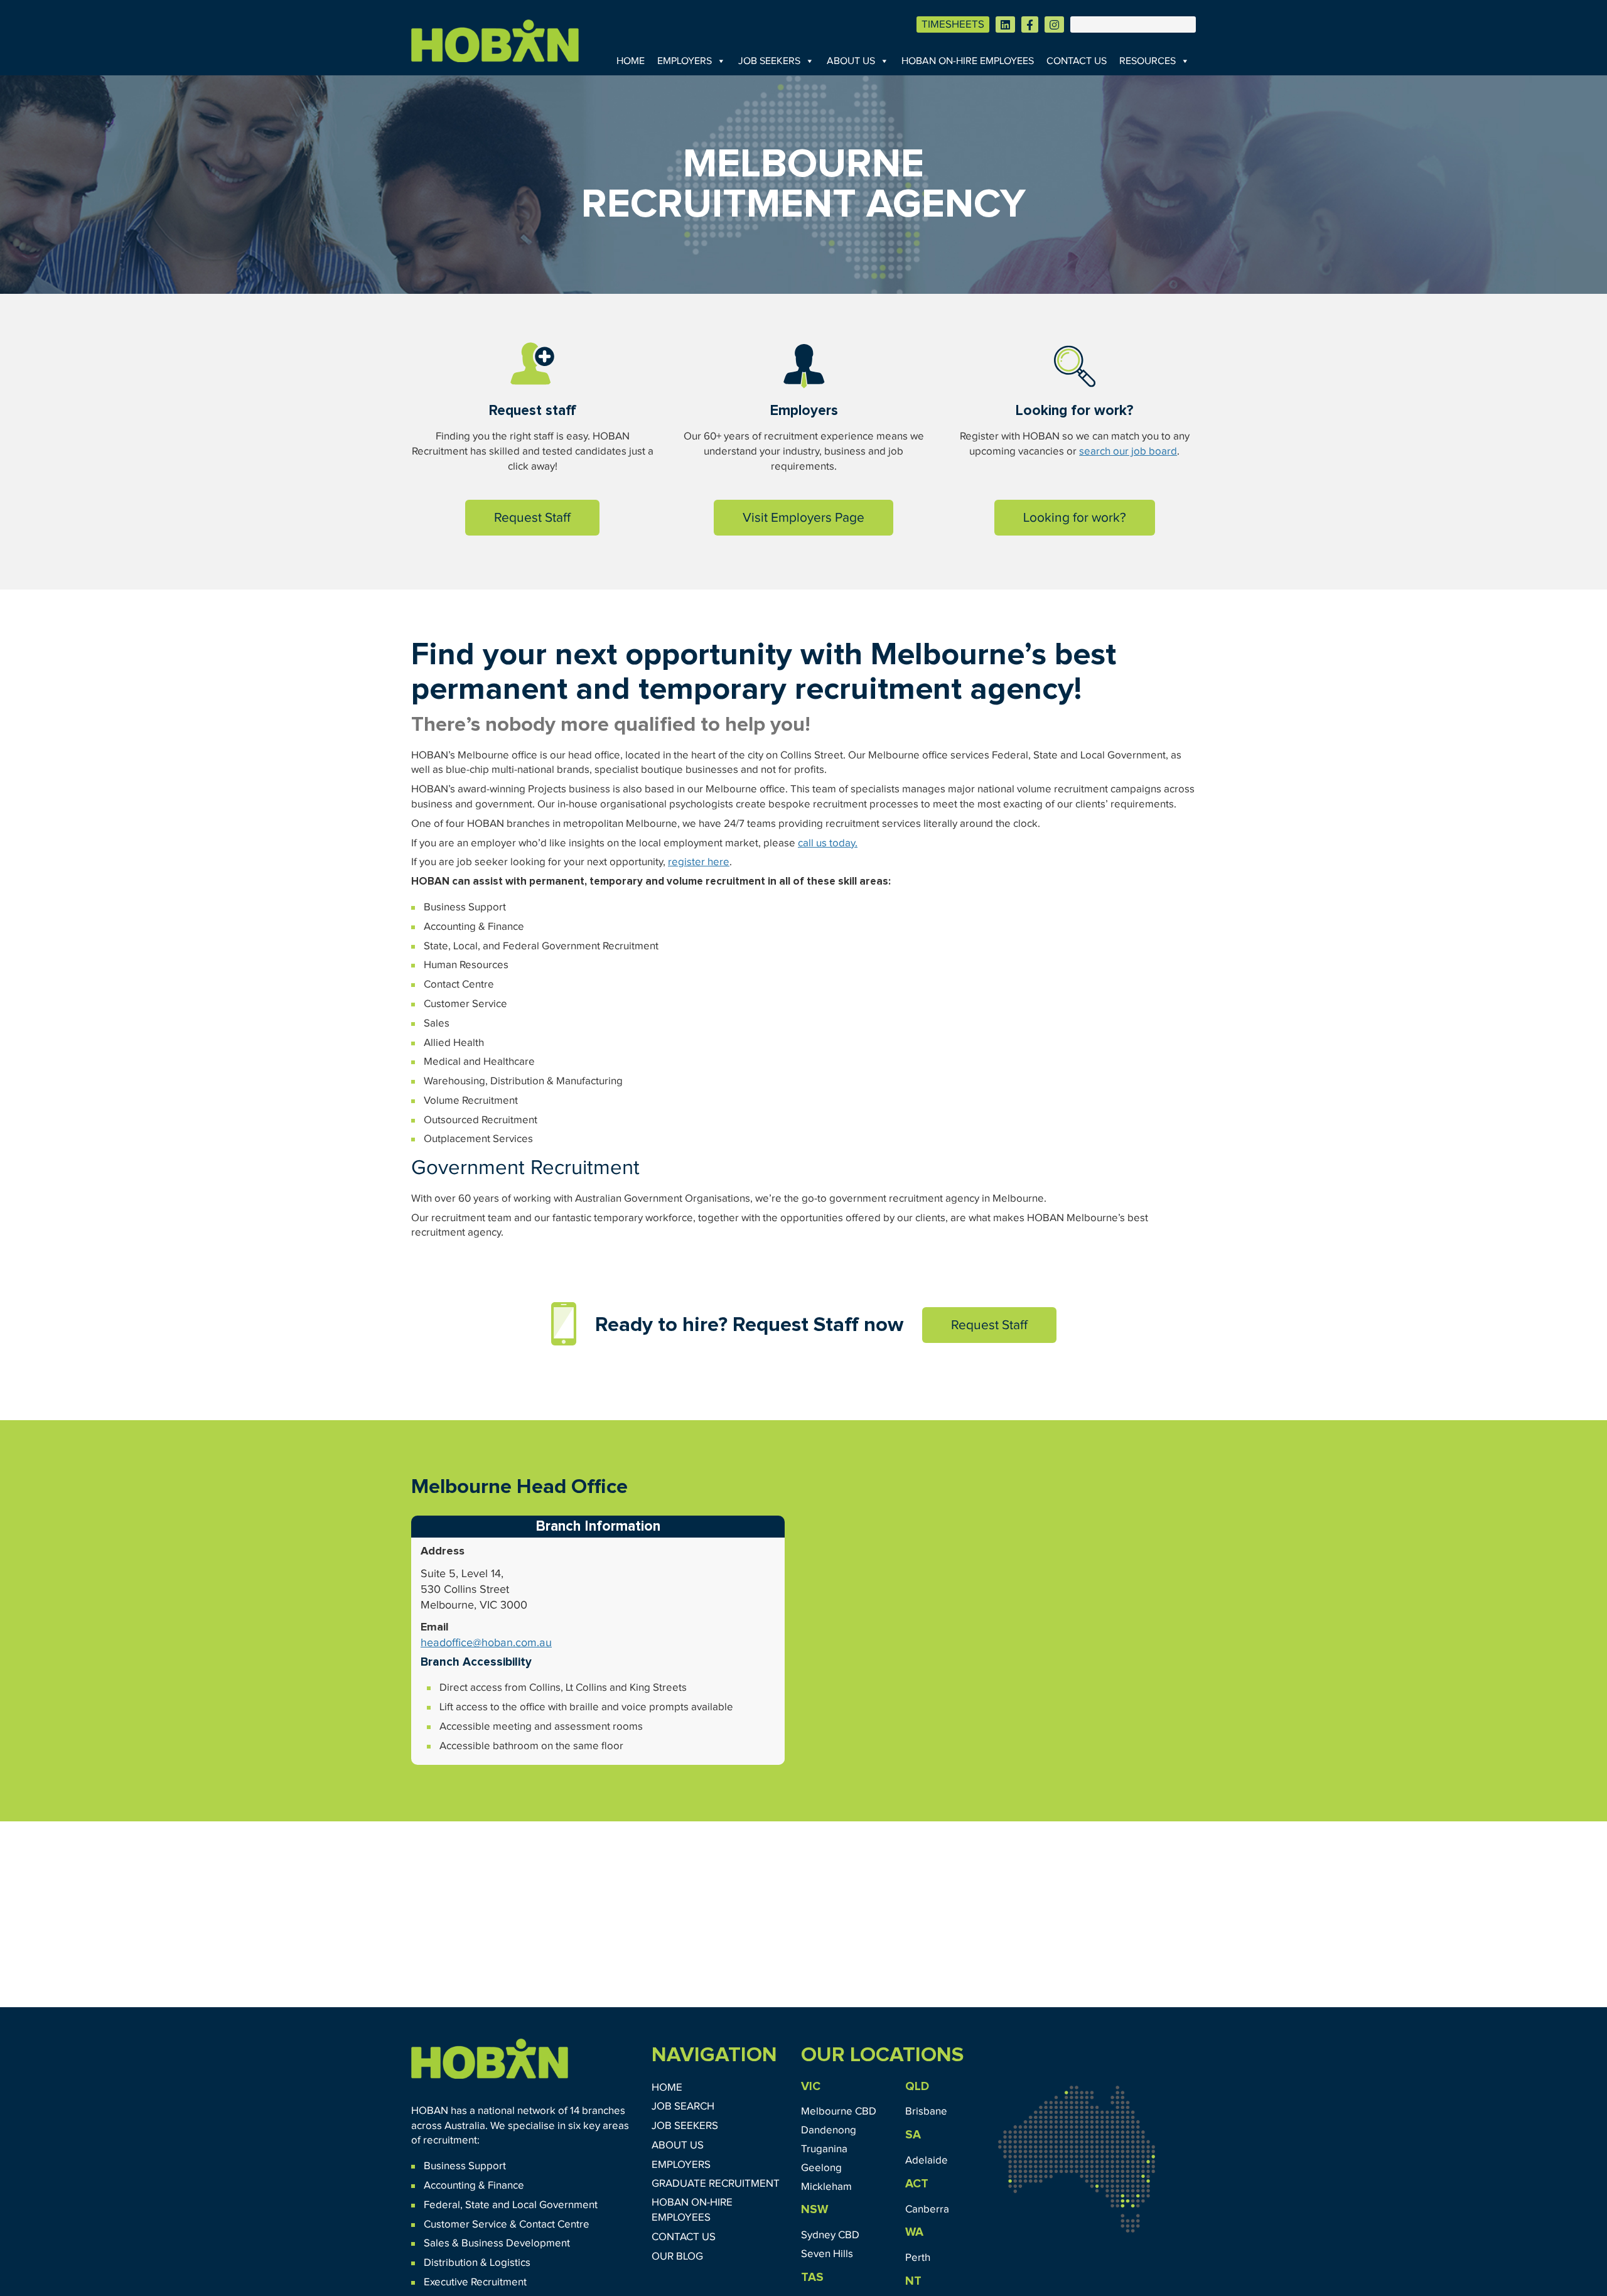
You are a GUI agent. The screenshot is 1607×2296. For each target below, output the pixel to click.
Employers (685, 61)
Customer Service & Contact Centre (507, 2225)
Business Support (465, 2166)
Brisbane (926, 2112)
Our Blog (677, 2257)
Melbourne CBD (839, 2112)
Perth (918, 2258)
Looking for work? (1075, 518)
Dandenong (829, 2131)
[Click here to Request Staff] (533, 364)
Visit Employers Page (803, 518)
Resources (1147, 61)
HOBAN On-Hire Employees (968, 61)
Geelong (821, 2168)
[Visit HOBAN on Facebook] (1030, 24)
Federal (442, 2205)
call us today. (828, 843)
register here (699, 862)
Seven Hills (827, 2254)
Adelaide (927, 2161)
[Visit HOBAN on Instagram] (1054, 24)
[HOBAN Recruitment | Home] (490, 2059)
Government (567, 2205)
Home (631, 61)
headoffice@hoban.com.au (486, 1643)
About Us (851, 61)
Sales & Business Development (497, 2244)
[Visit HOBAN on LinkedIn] (1005, 24)
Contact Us (1077, 61)
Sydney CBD (830, 2235)
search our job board (1128, 452)
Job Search (683, 2107)
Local (524, 2205)
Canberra (927, 2210)
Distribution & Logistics (477, 2263)
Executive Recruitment (475, 2283)
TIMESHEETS (953, 25)
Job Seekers (769, 61)
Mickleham (826, 2187)
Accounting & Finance (474, 2186)
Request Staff (532, 518)
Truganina (824, 2149)
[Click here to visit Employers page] (804, 364)
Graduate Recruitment (716, 2184)
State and (487, 2205)
